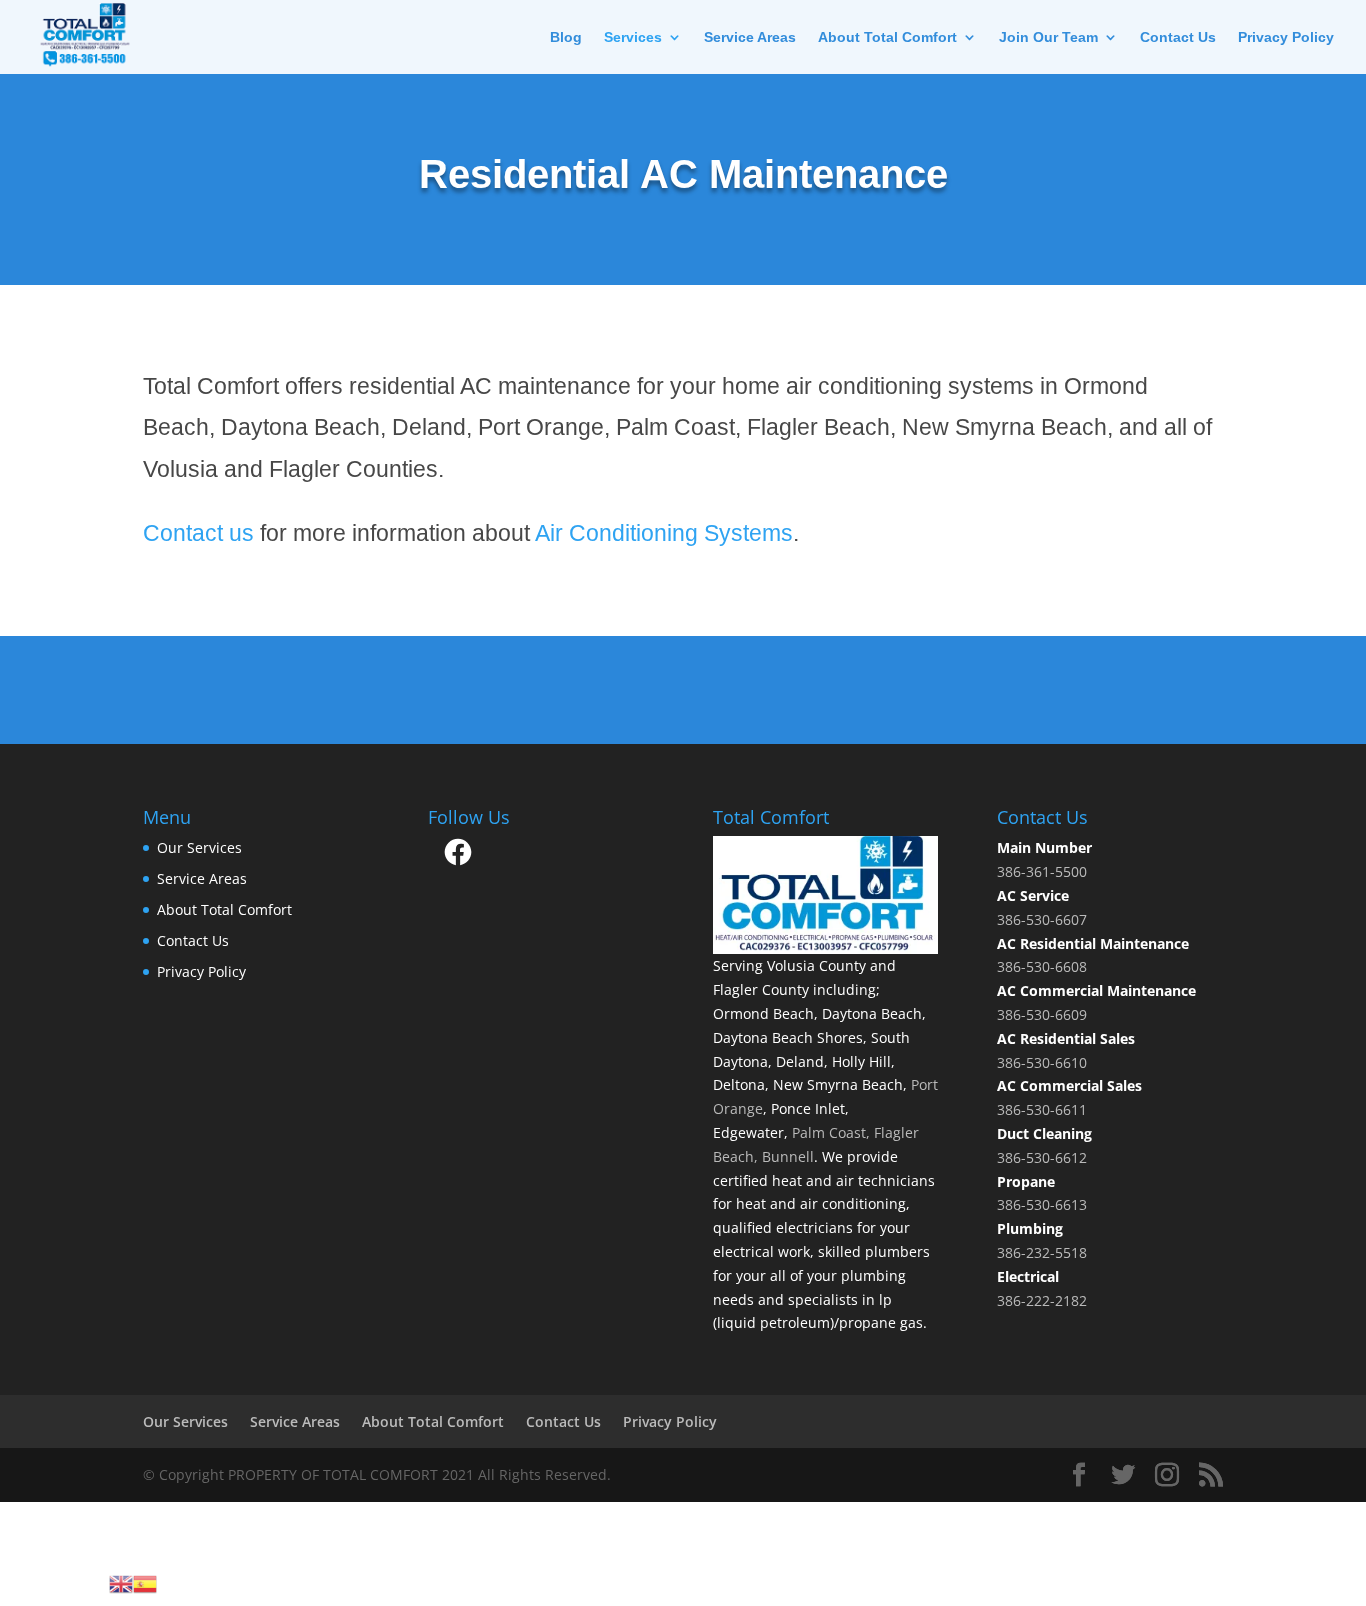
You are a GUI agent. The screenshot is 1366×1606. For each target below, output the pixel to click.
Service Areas (750, 37)
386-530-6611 (1042, 1109)
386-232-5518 (1042, 1252)
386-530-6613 (1042, 1204)
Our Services (199, 847)
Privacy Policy (1286, 37)
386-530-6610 (1042, 1062)
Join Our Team (1048, 37)
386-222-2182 (1042, 1300)
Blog (566, 37)
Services (633, 37)
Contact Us (1178, 37)
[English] (121, 1582)
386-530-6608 (1042, 966)
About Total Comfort (887, 37)
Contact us (198, 533)
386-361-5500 (1042, 871)
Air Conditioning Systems (664, 533)
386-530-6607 (1042, 919)
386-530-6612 (1042, 1157)
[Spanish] (145, 1582)
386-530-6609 (1042, 1014)
